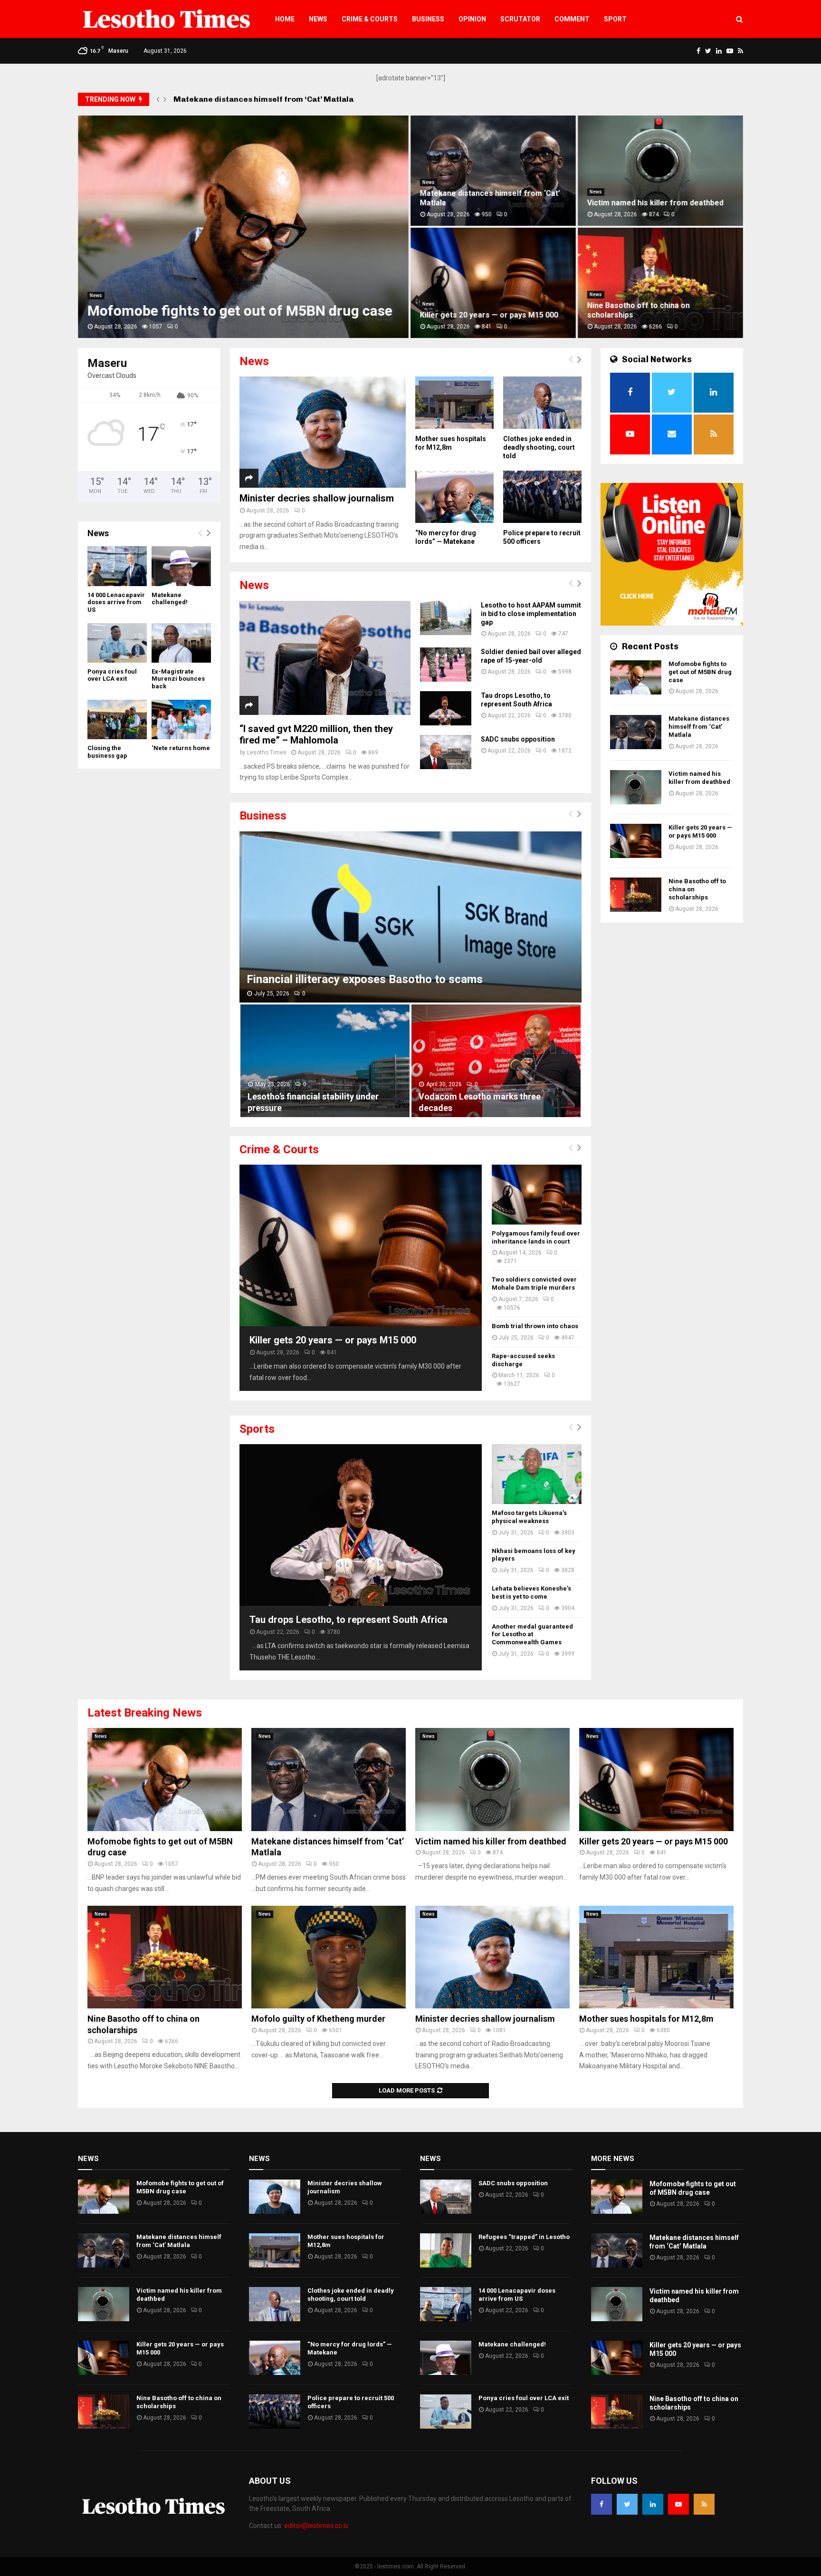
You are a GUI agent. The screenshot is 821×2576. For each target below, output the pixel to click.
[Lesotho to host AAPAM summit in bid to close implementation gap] (446, 618)
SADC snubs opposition (518, 739)
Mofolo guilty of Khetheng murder (318, 2019)
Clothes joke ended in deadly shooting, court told (539, 447)
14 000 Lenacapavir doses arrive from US (116, 602)
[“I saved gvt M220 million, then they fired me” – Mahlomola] (325, 658)
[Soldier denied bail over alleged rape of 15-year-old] (446, 665)
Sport (615, 19)
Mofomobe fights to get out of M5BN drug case (240, 311)
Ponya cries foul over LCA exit (112, 675)
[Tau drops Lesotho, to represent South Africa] (446, 708)
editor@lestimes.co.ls (316, 2526)
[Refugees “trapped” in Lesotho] (446, 2250)
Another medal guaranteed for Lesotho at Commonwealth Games (532, 1635)
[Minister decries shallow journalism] (323, 432)
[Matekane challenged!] (181, 566)
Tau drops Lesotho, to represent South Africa (348, 1620)
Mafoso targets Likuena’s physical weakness (529, 1517)
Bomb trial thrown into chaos (535, 1326)
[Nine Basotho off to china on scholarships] (636, 895)
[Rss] (704, 2504)
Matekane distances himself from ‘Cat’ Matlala (699, 727)
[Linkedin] (653, 2504)
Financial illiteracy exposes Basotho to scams (365, 979)
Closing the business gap (107, 752)
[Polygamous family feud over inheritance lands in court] (537, 1195)
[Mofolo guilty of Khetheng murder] (329, 1957)
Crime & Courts (370, 19)
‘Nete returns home (181, 748)
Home (285, 19)
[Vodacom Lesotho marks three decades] (496, 1061)
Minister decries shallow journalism (317, 498)
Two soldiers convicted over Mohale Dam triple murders (534, 1283)
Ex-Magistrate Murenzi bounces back (178, 679)
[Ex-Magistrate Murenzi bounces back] (181, 643)
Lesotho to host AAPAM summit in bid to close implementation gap (531, 614)
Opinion (472, 19)
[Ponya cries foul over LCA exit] (117, 643)
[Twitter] (627, 2504)
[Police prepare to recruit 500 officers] (542, 497)
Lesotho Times (267, 753)
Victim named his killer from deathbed (247, 99)
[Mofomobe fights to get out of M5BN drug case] (636, 677)
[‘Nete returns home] (181, 719)
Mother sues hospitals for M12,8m (646, 2019)
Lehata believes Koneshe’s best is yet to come (531, 1592)
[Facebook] (601, 2504)
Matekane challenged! (170, 599)
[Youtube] (678, 2504)
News (318, 19)
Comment (572, 19)
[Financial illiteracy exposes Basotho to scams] (410, 917)
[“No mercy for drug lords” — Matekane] (454, 497)
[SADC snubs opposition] (446, 752)
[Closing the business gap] (117, 719)
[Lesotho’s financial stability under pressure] (325, 1061)
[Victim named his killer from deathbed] (636, 787)
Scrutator (520, 19)
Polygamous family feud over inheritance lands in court (536, 1237)
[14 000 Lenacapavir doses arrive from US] (117, 566)
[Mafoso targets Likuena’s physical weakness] (537, 1474)
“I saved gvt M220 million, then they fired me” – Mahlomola (316, 734)
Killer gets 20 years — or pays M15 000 (489, 315)
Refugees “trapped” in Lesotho (524, 2237)
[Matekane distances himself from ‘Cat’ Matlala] (636, 732)
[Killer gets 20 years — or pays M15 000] (361, 1245)
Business (428, 19)
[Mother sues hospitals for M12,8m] (454, 403)
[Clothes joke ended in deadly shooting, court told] (542, 403)
